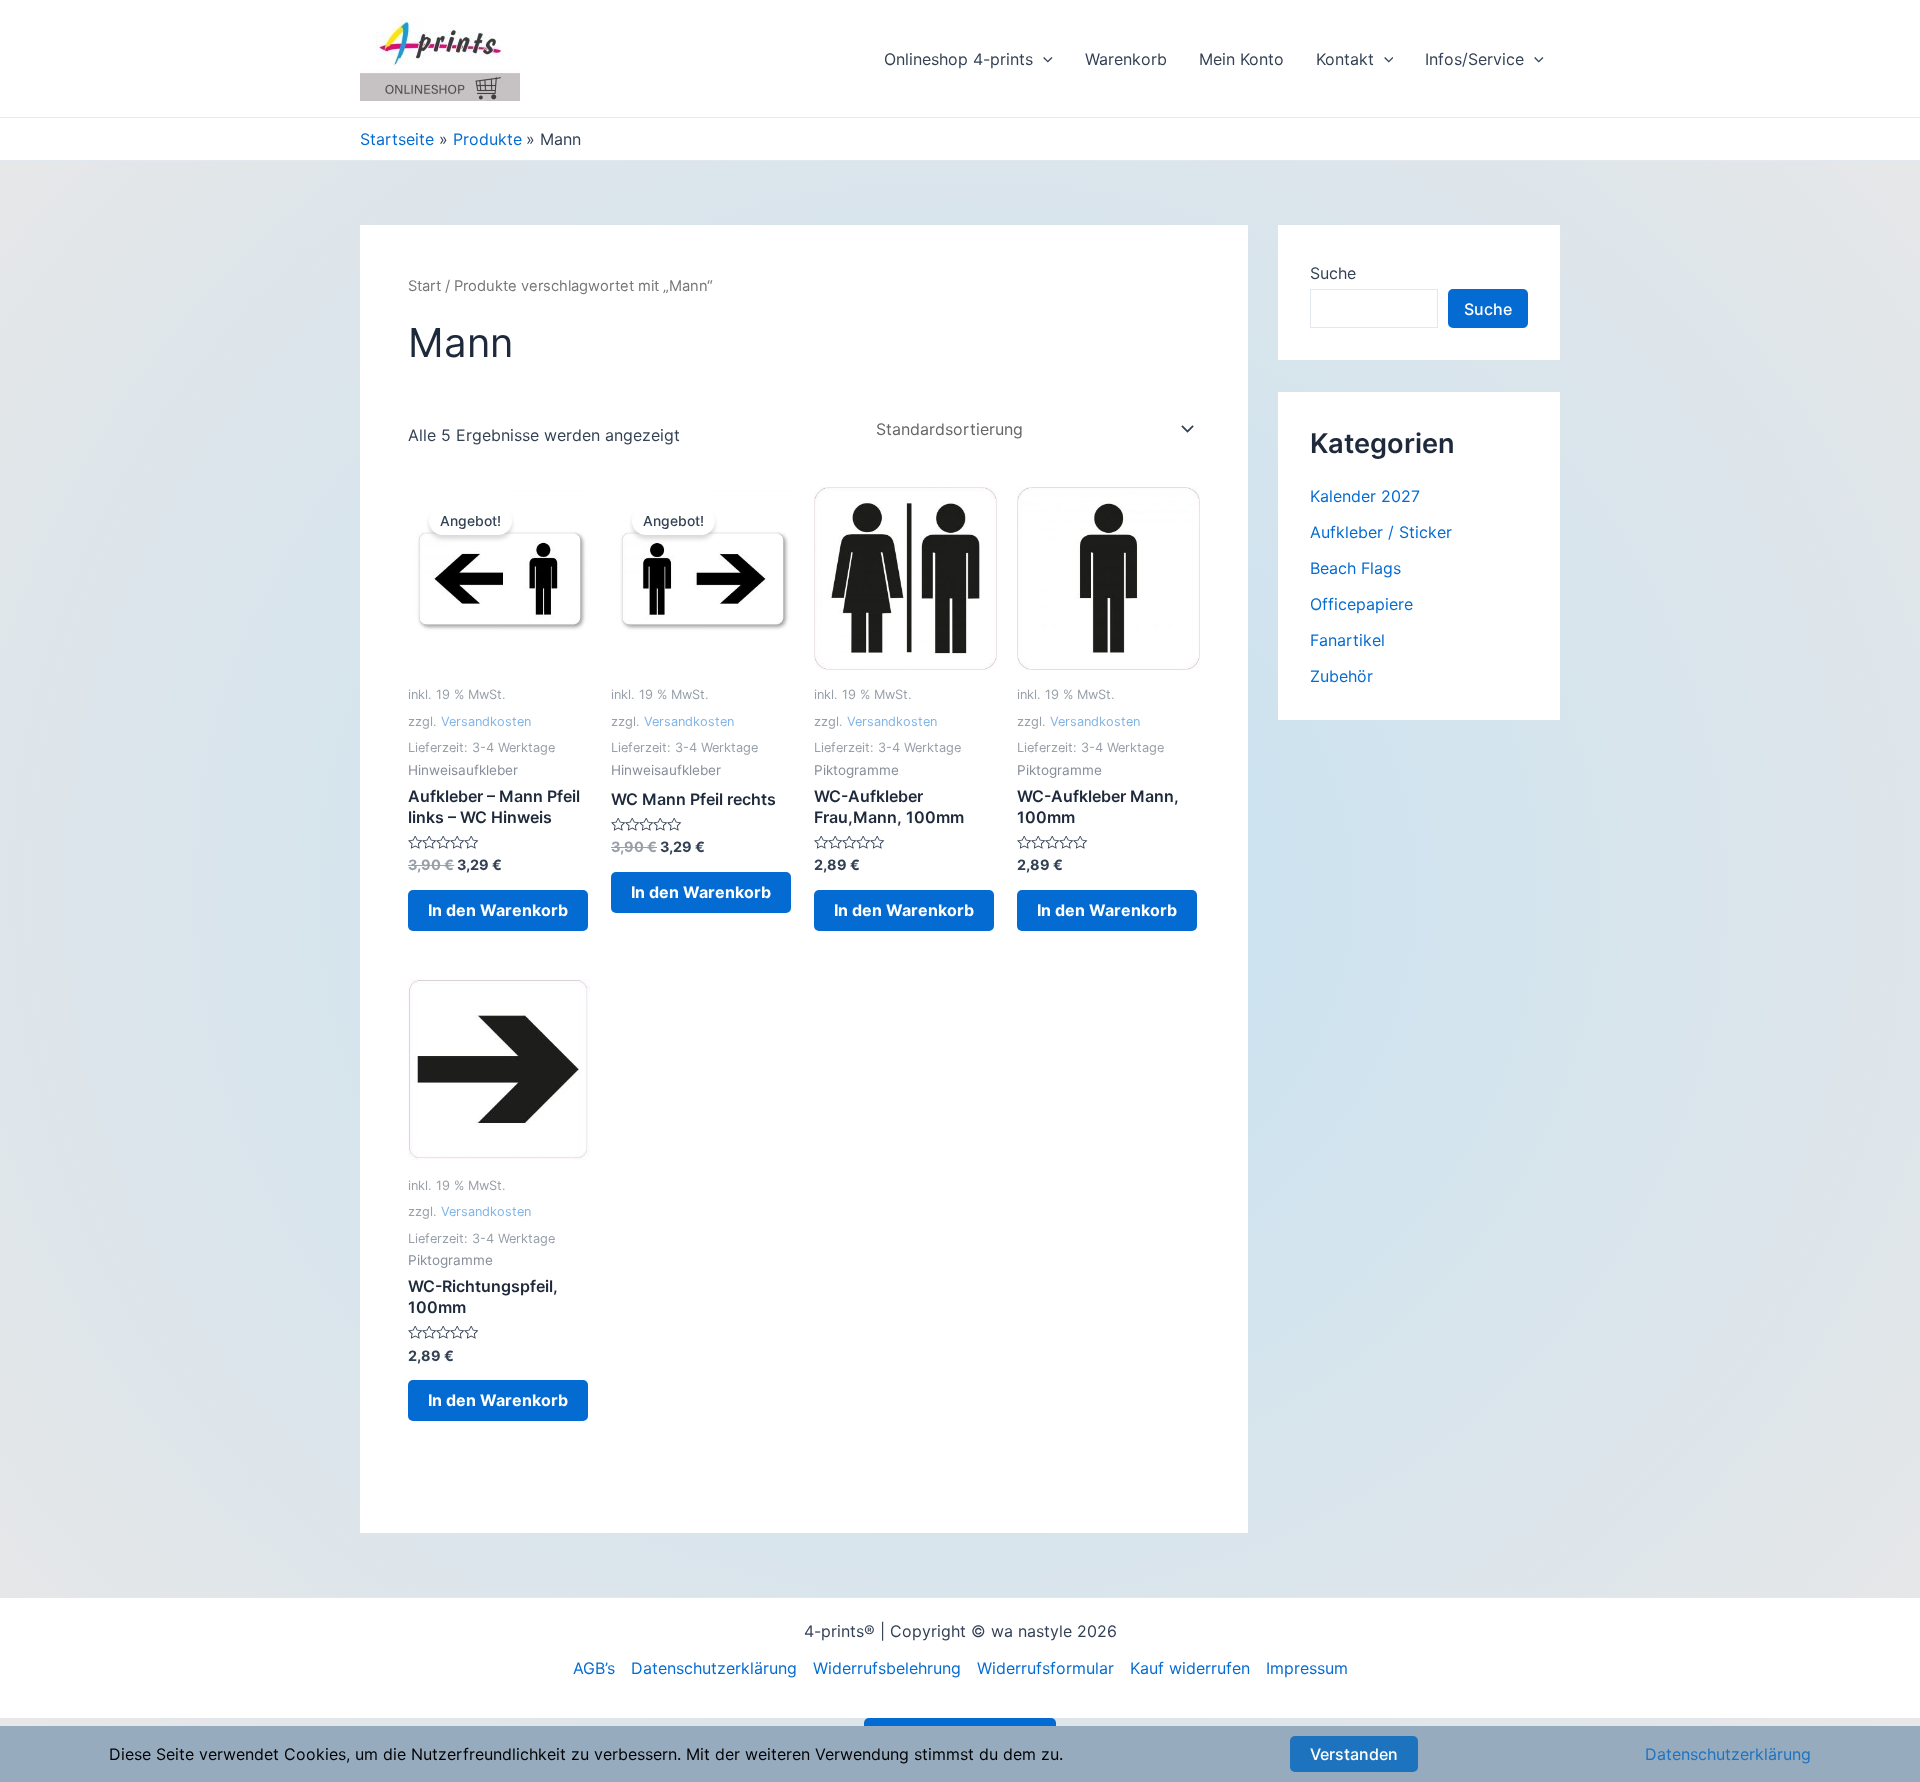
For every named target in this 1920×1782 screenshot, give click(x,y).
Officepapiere (1361, 604)
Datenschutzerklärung (714, 1668)
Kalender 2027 (1365, 496)
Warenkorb (1126, 59)
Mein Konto (1241, 59)
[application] (1043, 59)
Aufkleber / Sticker (1381, 532)
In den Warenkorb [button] (498, 910)
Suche (1333, 273)
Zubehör (1341, 676)
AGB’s (594, 1668)
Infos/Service (1474, 59)
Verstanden (1354, 1754)
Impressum (1307, 1668)
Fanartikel (1347, 640)
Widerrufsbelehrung (887, 1668)
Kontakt (1345, 59)
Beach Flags (1355, 568)
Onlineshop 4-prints (958, 59)
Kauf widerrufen (1190, 1668)
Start (424, 286)
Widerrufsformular (1045, 1668)
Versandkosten (486, 721)
